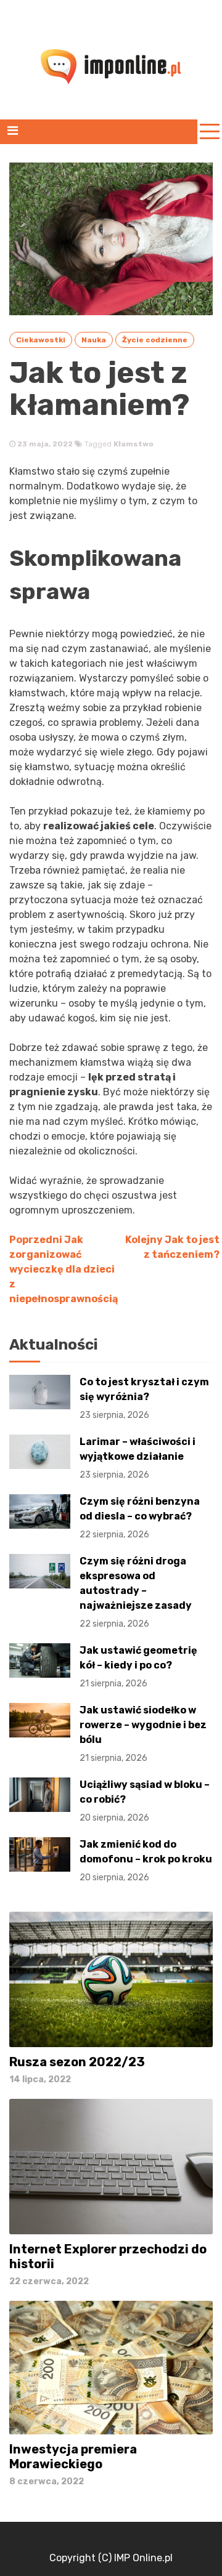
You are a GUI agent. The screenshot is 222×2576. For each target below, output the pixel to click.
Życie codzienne (155, 340)
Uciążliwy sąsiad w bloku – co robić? (145, 1801)
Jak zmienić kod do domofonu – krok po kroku (146, 1861)
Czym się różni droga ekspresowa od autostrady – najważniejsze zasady (136, 1592)
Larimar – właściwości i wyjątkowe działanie (138, 1458)
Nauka (94, 340)
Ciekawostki (41, 340)
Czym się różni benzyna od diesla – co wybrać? (140, 1518)
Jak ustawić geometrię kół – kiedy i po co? (138, 1667)
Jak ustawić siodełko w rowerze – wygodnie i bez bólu (143, 1734)
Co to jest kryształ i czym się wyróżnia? (144, 1398)
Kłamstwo (134, 444)
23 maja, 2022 (44, 444)
